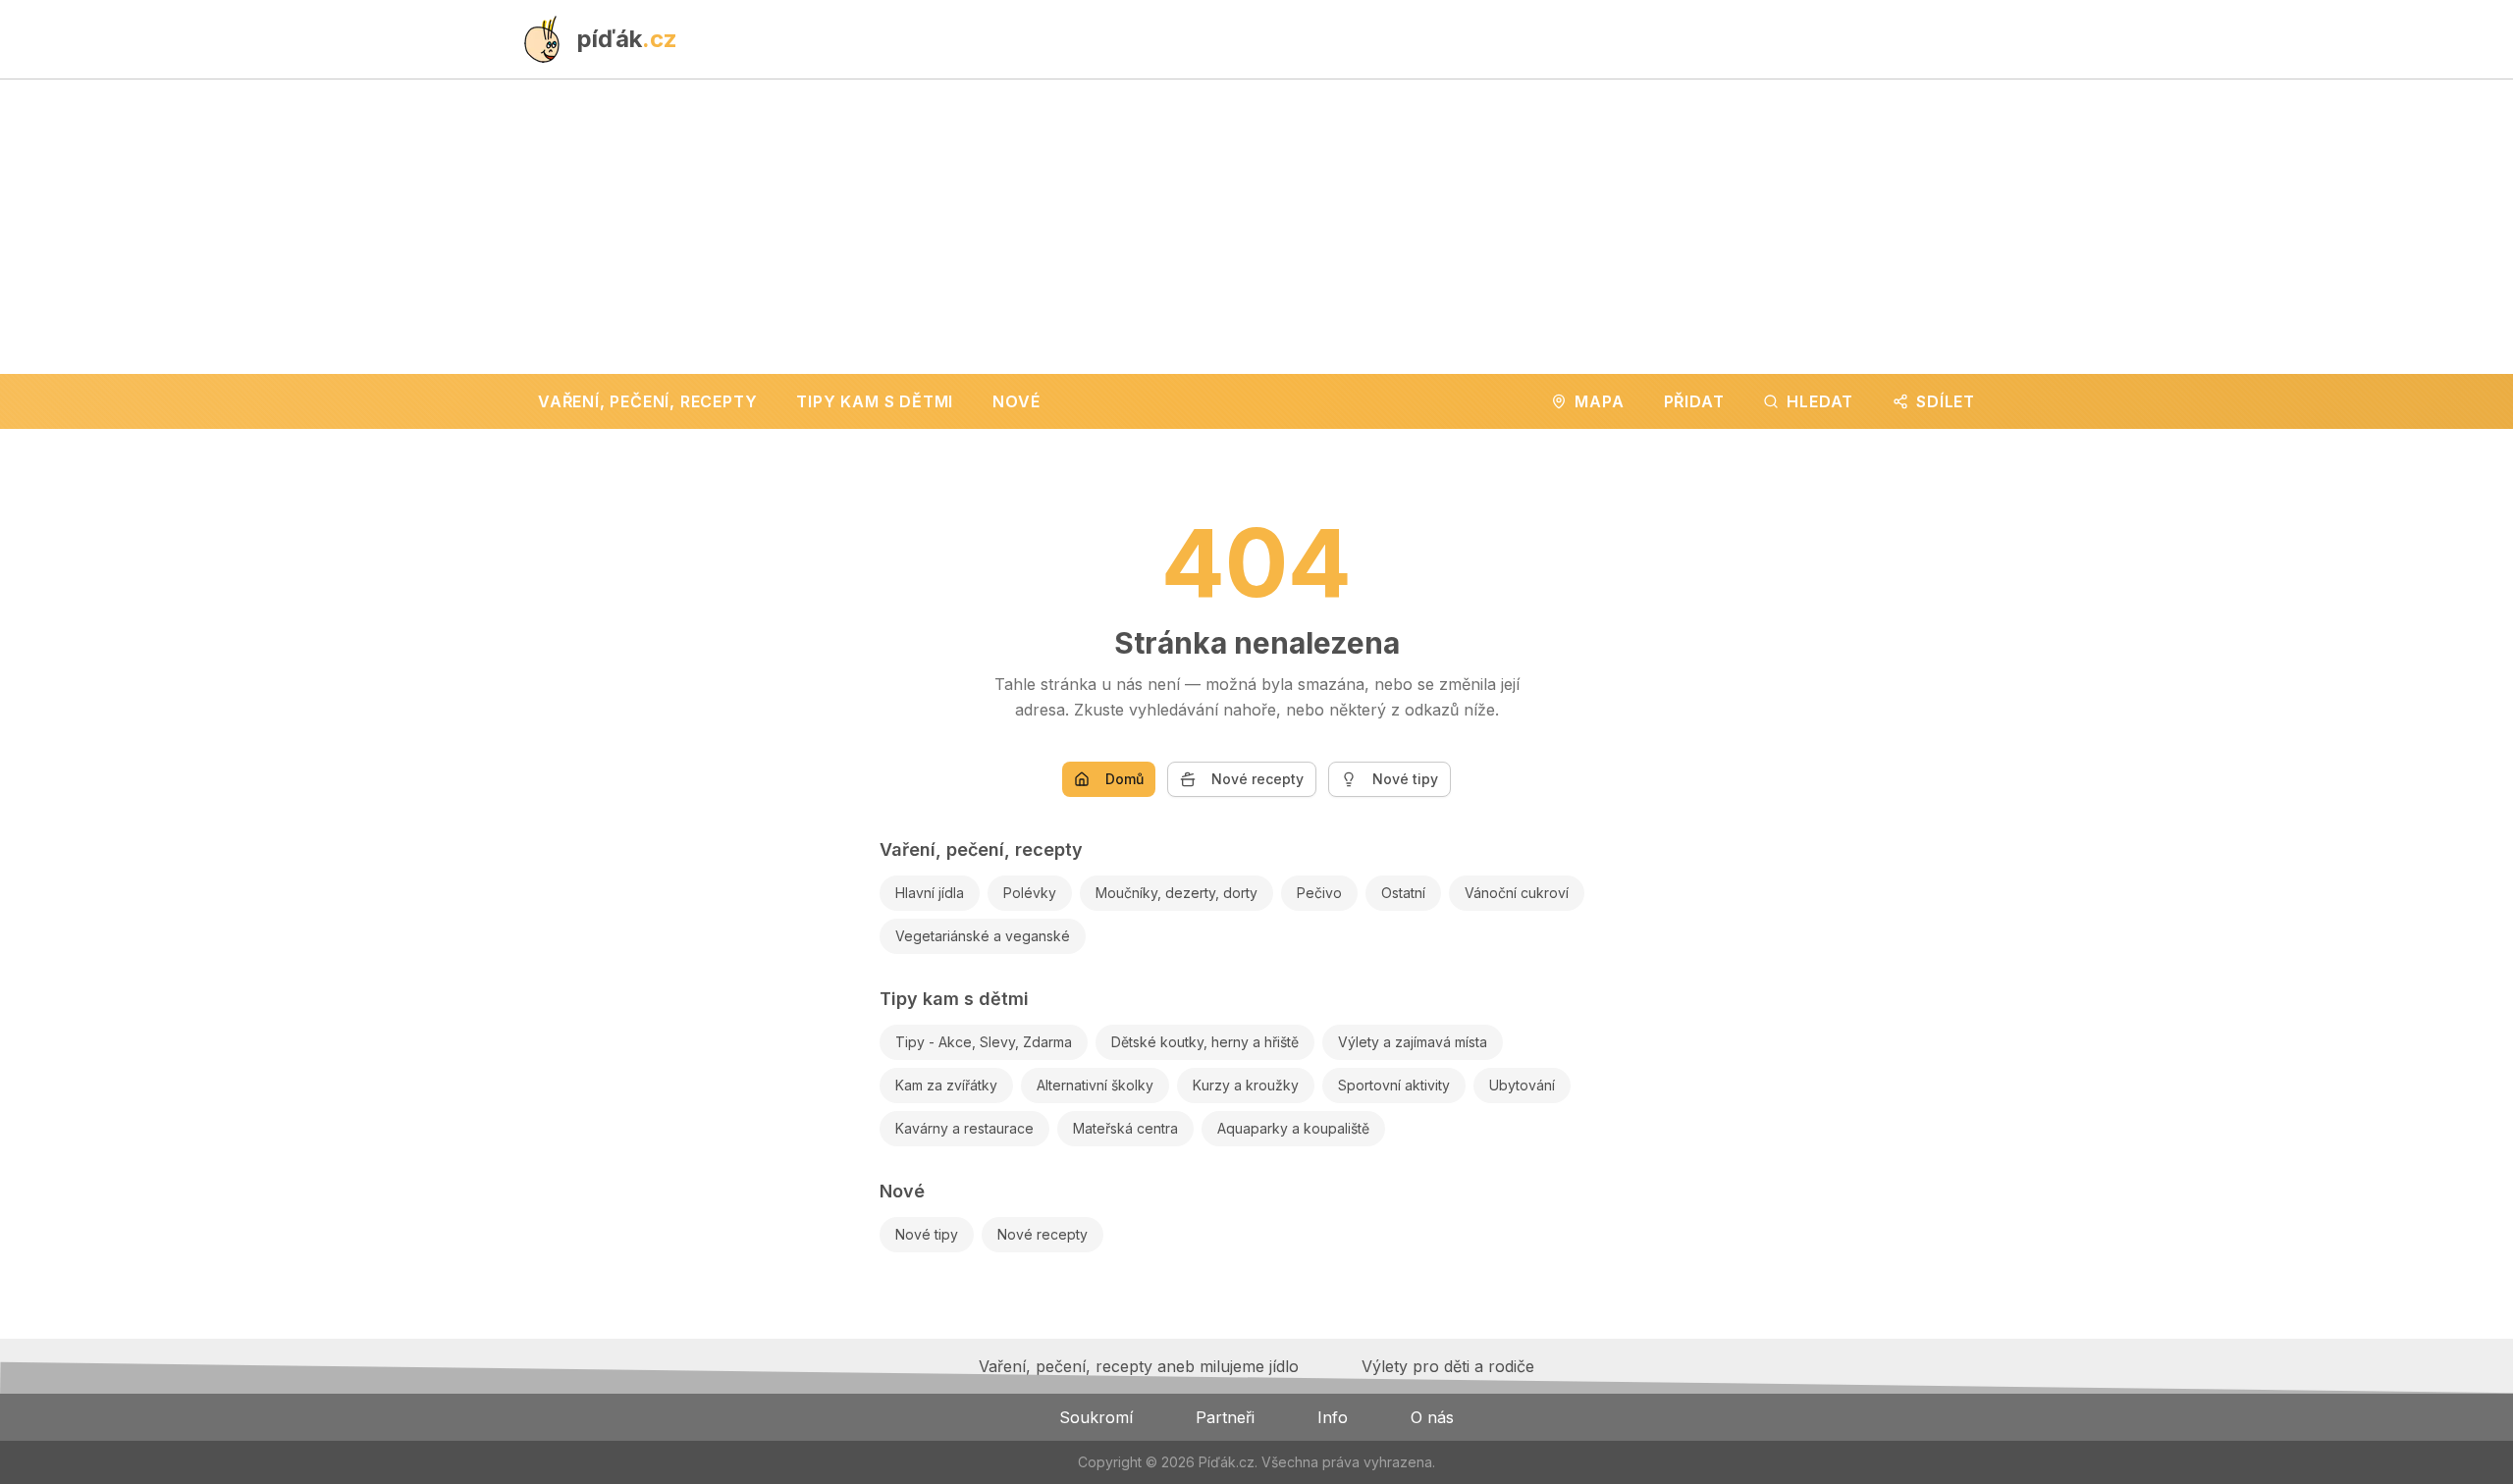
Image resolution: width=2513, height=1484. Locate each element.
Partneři (1225, 1417)
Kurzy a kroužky (1246, 1085)
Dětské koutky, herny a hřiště (1205, 1042)
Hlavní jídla (930, 893)
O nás (1432, 1417)
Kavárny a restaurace (964, 1128)
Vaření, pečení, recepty (981, 849)
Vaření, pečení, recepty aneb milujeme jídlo (1139, 1366)
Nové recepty (1257, 779)
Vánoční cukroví (1517, 893)
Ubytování (1522, 1085)
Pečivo (1319, 893)
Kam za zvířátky (946, 1085)
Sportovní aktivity (1394, 1085)
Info (1333, 1417)
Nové (902, 1191)
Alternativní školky (1095, 1085)
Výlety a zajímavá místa (1413, 1042)
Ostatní (1403, 893)
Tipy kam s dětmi (954, 999)
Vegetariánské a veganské (983, 936)
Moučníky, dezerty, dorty (1176, 893)
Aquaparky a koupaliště (1293, 1128)
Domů (1124, 779)
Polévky (1030, 893)
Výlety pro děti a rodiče (1448, 1366)
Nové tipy (1405, 779)
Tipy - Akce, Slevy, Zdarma (984, 1042)
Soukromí (1096, 1417)
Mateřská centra (1125, 1128)
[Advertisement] (1256, 227)
